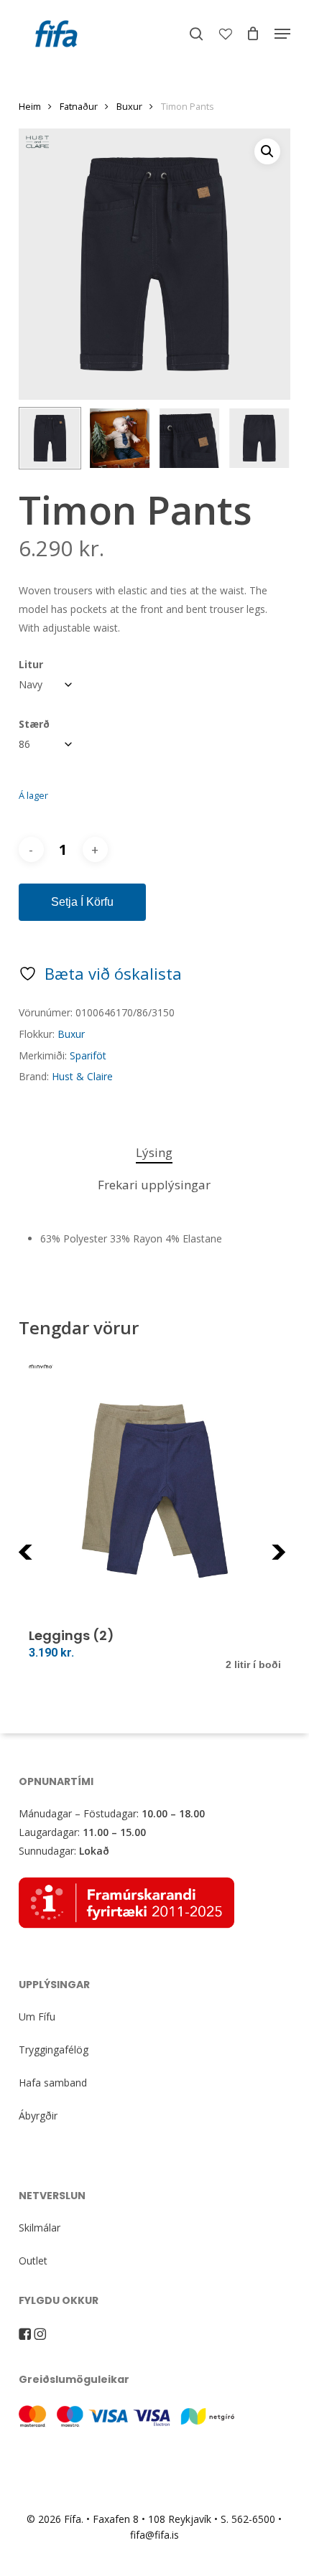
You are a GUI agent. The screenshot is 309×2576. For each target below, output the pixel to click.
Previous (54, 1561)
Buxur (129, 106)
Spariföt (88, 1055)
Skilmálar (40, 2228)
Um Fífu (37, 2017)
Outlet (33, 2261)
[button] (282, 34)
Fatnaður (79, 106)
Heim (30, 106)
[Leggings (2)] (155, 1490)
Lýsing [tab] (154, 1152)
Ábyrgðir (38, 2116)
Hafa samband (53, 2083)
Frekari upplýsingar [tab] (154, 1185)
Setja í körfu (82, 902)
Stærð (34, 724)
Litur (31, 664)
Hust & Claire (82, 1076)
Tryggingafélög (54, 2050)
